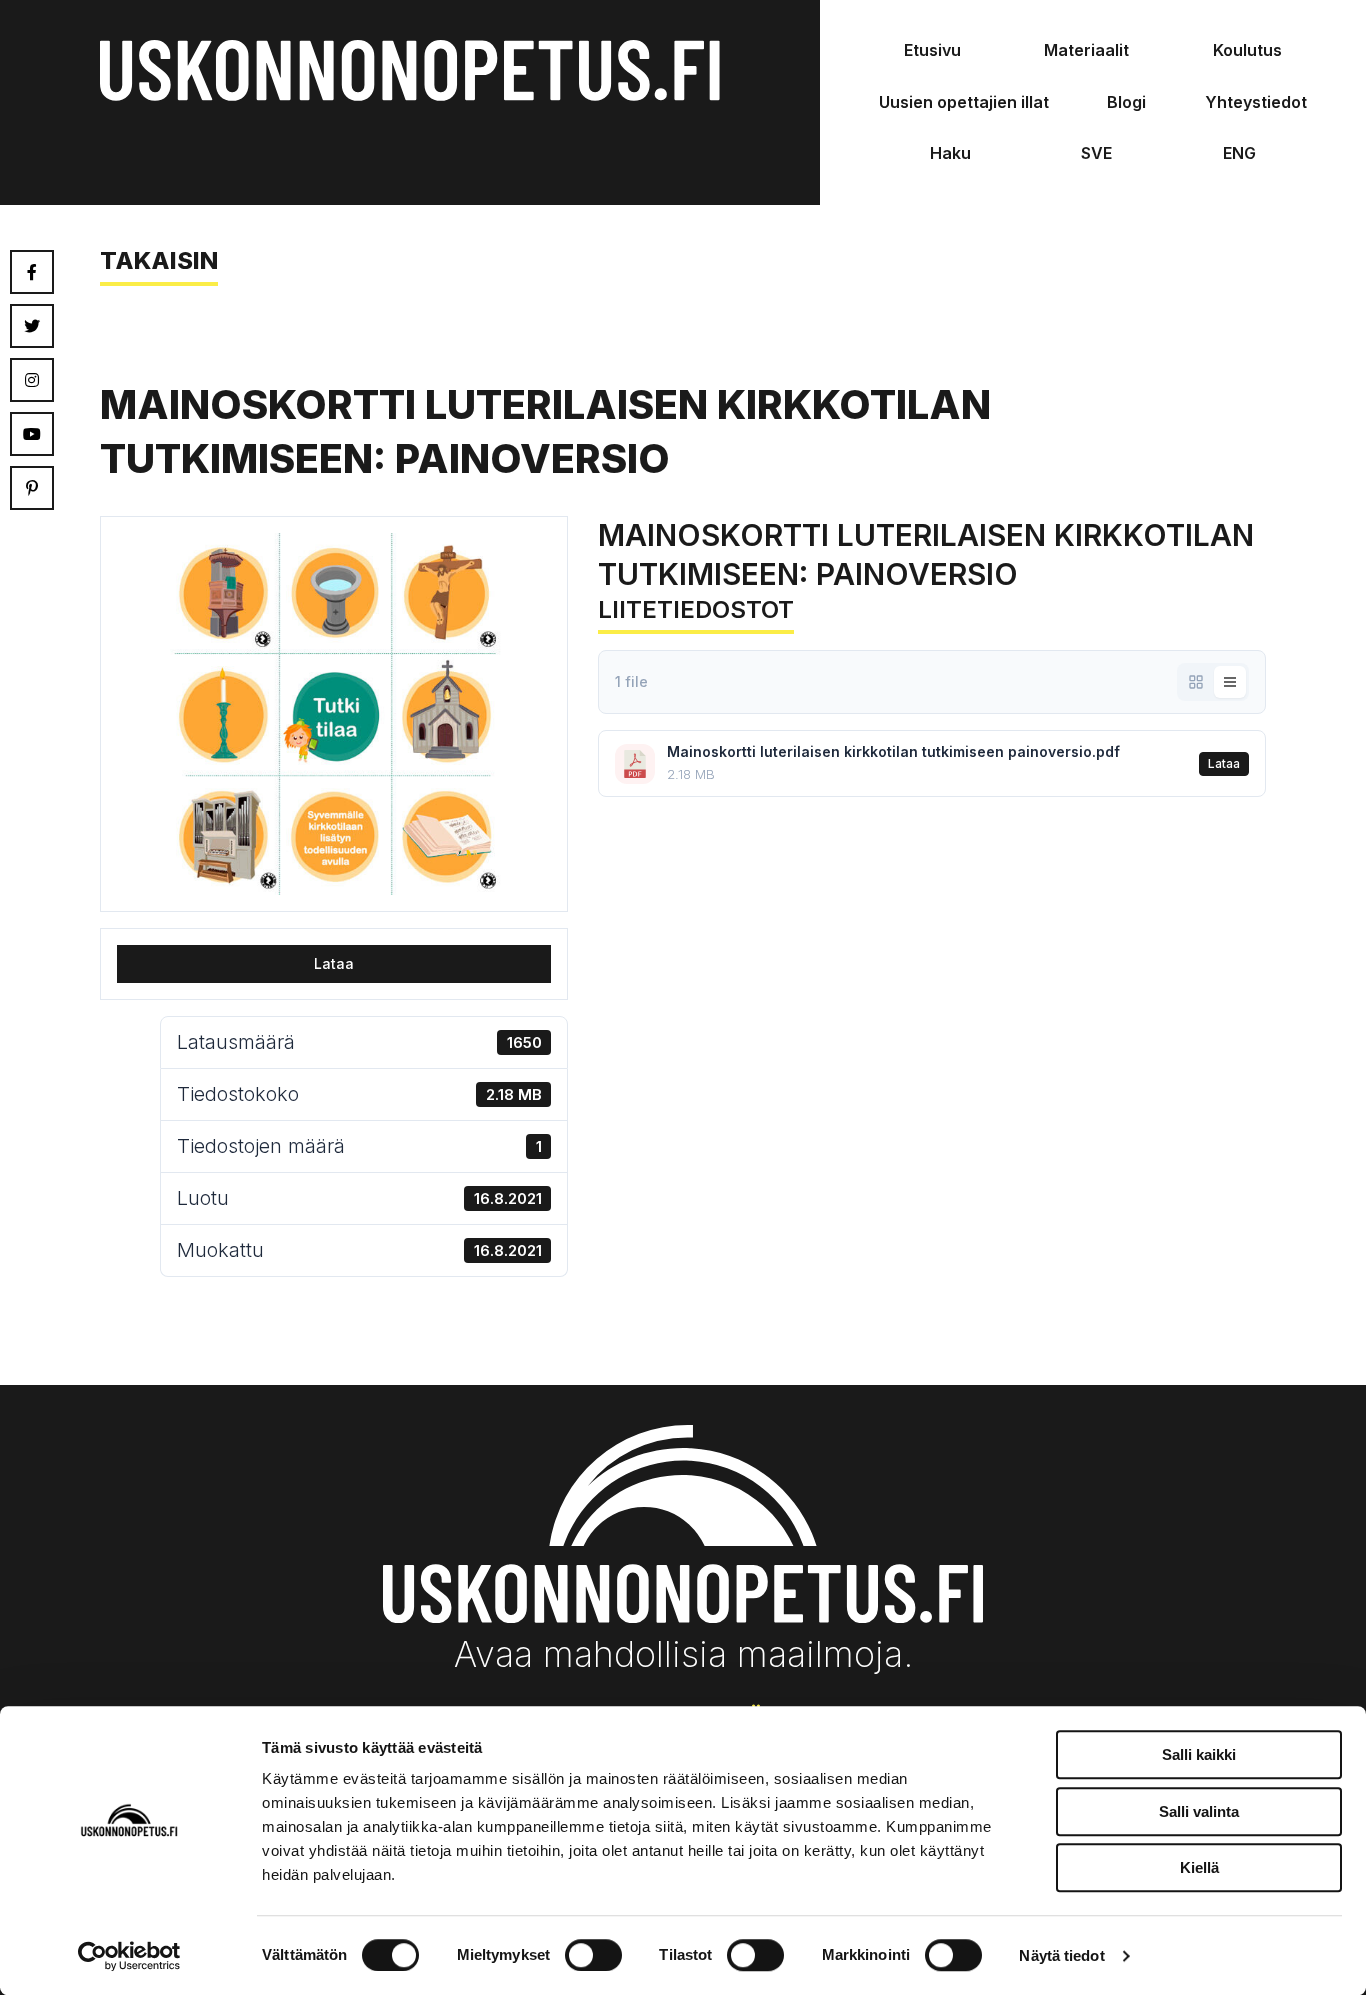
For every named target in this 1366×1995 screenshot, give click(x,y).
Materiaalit (1086, 50)
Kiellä (1199, 1867)
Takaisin (159, 260)
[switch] (593, 1955)
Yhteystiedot (1256, 102)
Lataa (334, 963)
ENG (1239, 153)
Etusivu (932, 50)
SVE (1096, 153)
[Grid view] (1196, 682)
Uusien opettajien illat (964, 102)
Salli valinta (1199, 1811)
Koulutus (1247, 50)
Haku (950, 153)
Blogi (1126, 102)
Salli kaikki (1199, 1754)
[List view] (1230, 682)
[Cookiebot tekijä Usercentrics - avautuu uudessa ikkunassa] (129, 1956)
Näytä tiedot (1061, 1955)
